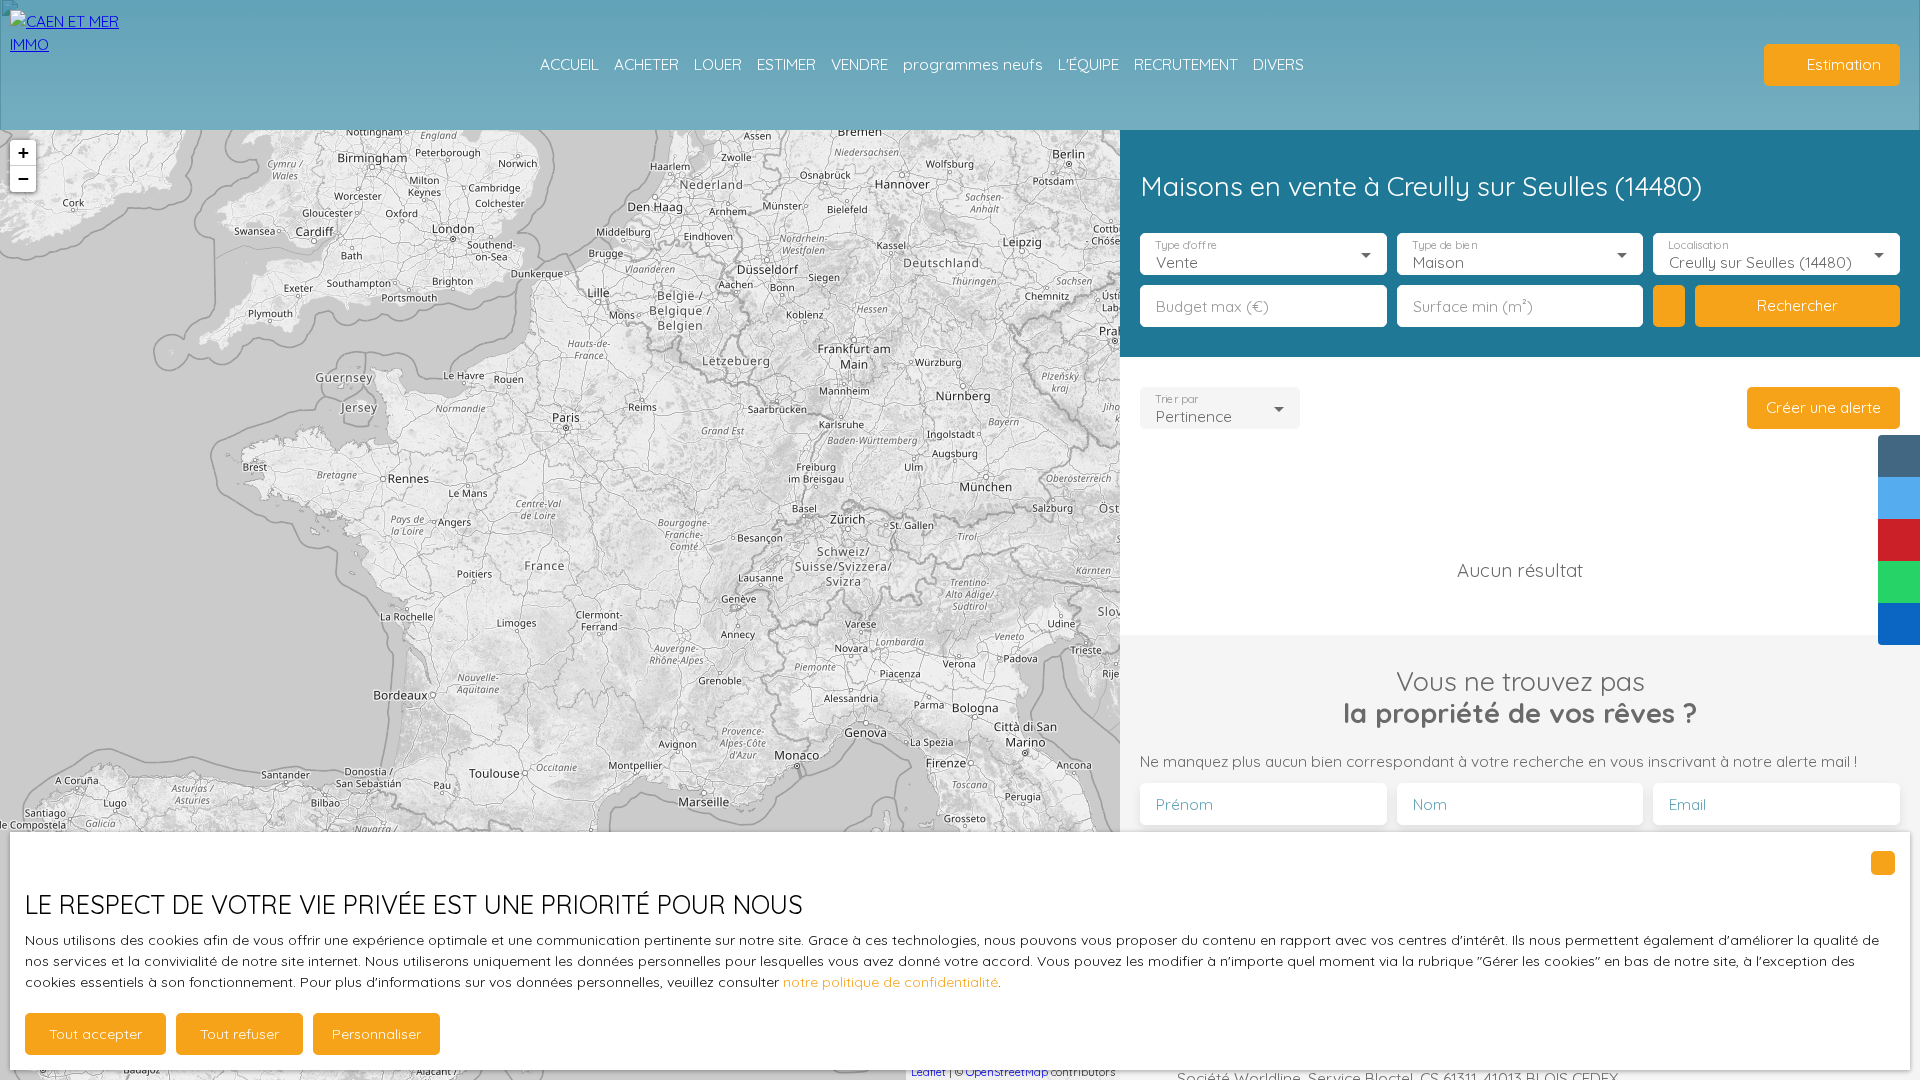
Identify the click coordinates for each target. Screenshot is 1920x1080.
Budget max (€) (1212, 306)
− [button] (23, 178)
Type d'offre (1186, 245)
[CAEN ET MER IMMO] (65, 65)
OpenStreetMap (1007, 1072)
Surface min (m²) (1473, 306)
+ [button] (23, 152)
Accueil (569, 64)
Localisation (1699, 245)
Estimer (786, 64)
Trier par (1176, 399)
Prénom (1184, 804)
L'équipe (1088, 64)
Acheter (646, 64)
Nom (1430, 804)
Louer (718, 64)
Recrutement (1186, 64)
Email (1687, 804)
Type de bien (1444, 245)
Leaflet (928, 1072)
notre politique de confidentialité (890, 982)
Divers (1278, 64)
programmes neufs (973, 64)
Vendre (859, 64)
